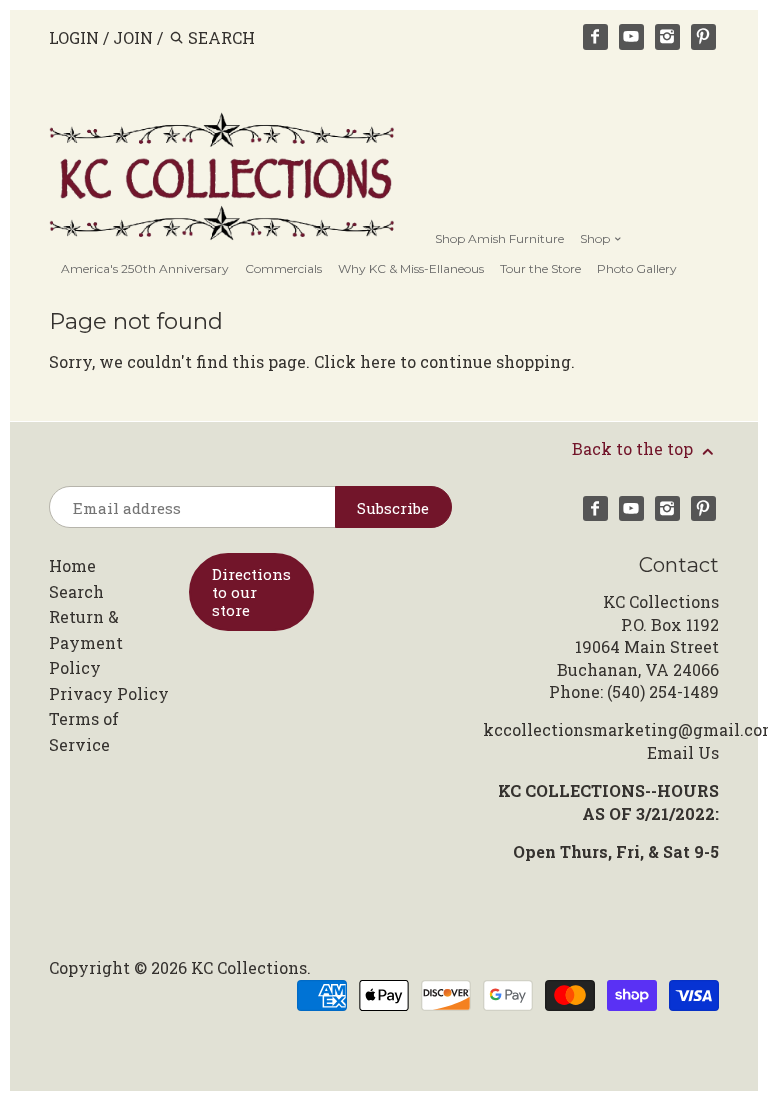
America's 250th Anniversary (145, 268)
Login (74, 37)
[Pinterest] (704, 37)
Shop (596, 238)
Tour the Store (540, 268)
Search (76, 591)
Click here (355, 361)
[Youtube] (632, 37)
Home (72, 565)
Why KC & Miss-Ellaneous (411, 268)
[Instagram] (668, 37)
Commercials (283, 268)
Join (133, 37)
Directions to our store (251, 592)
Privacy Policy (109, 693)
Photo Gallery (637, 268)
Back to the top (634, 448)
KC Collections (249, 967)
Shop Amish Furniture (499, 238)
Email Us (683, 752)
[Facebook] (596, 37)
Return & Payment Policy (86, 642)
